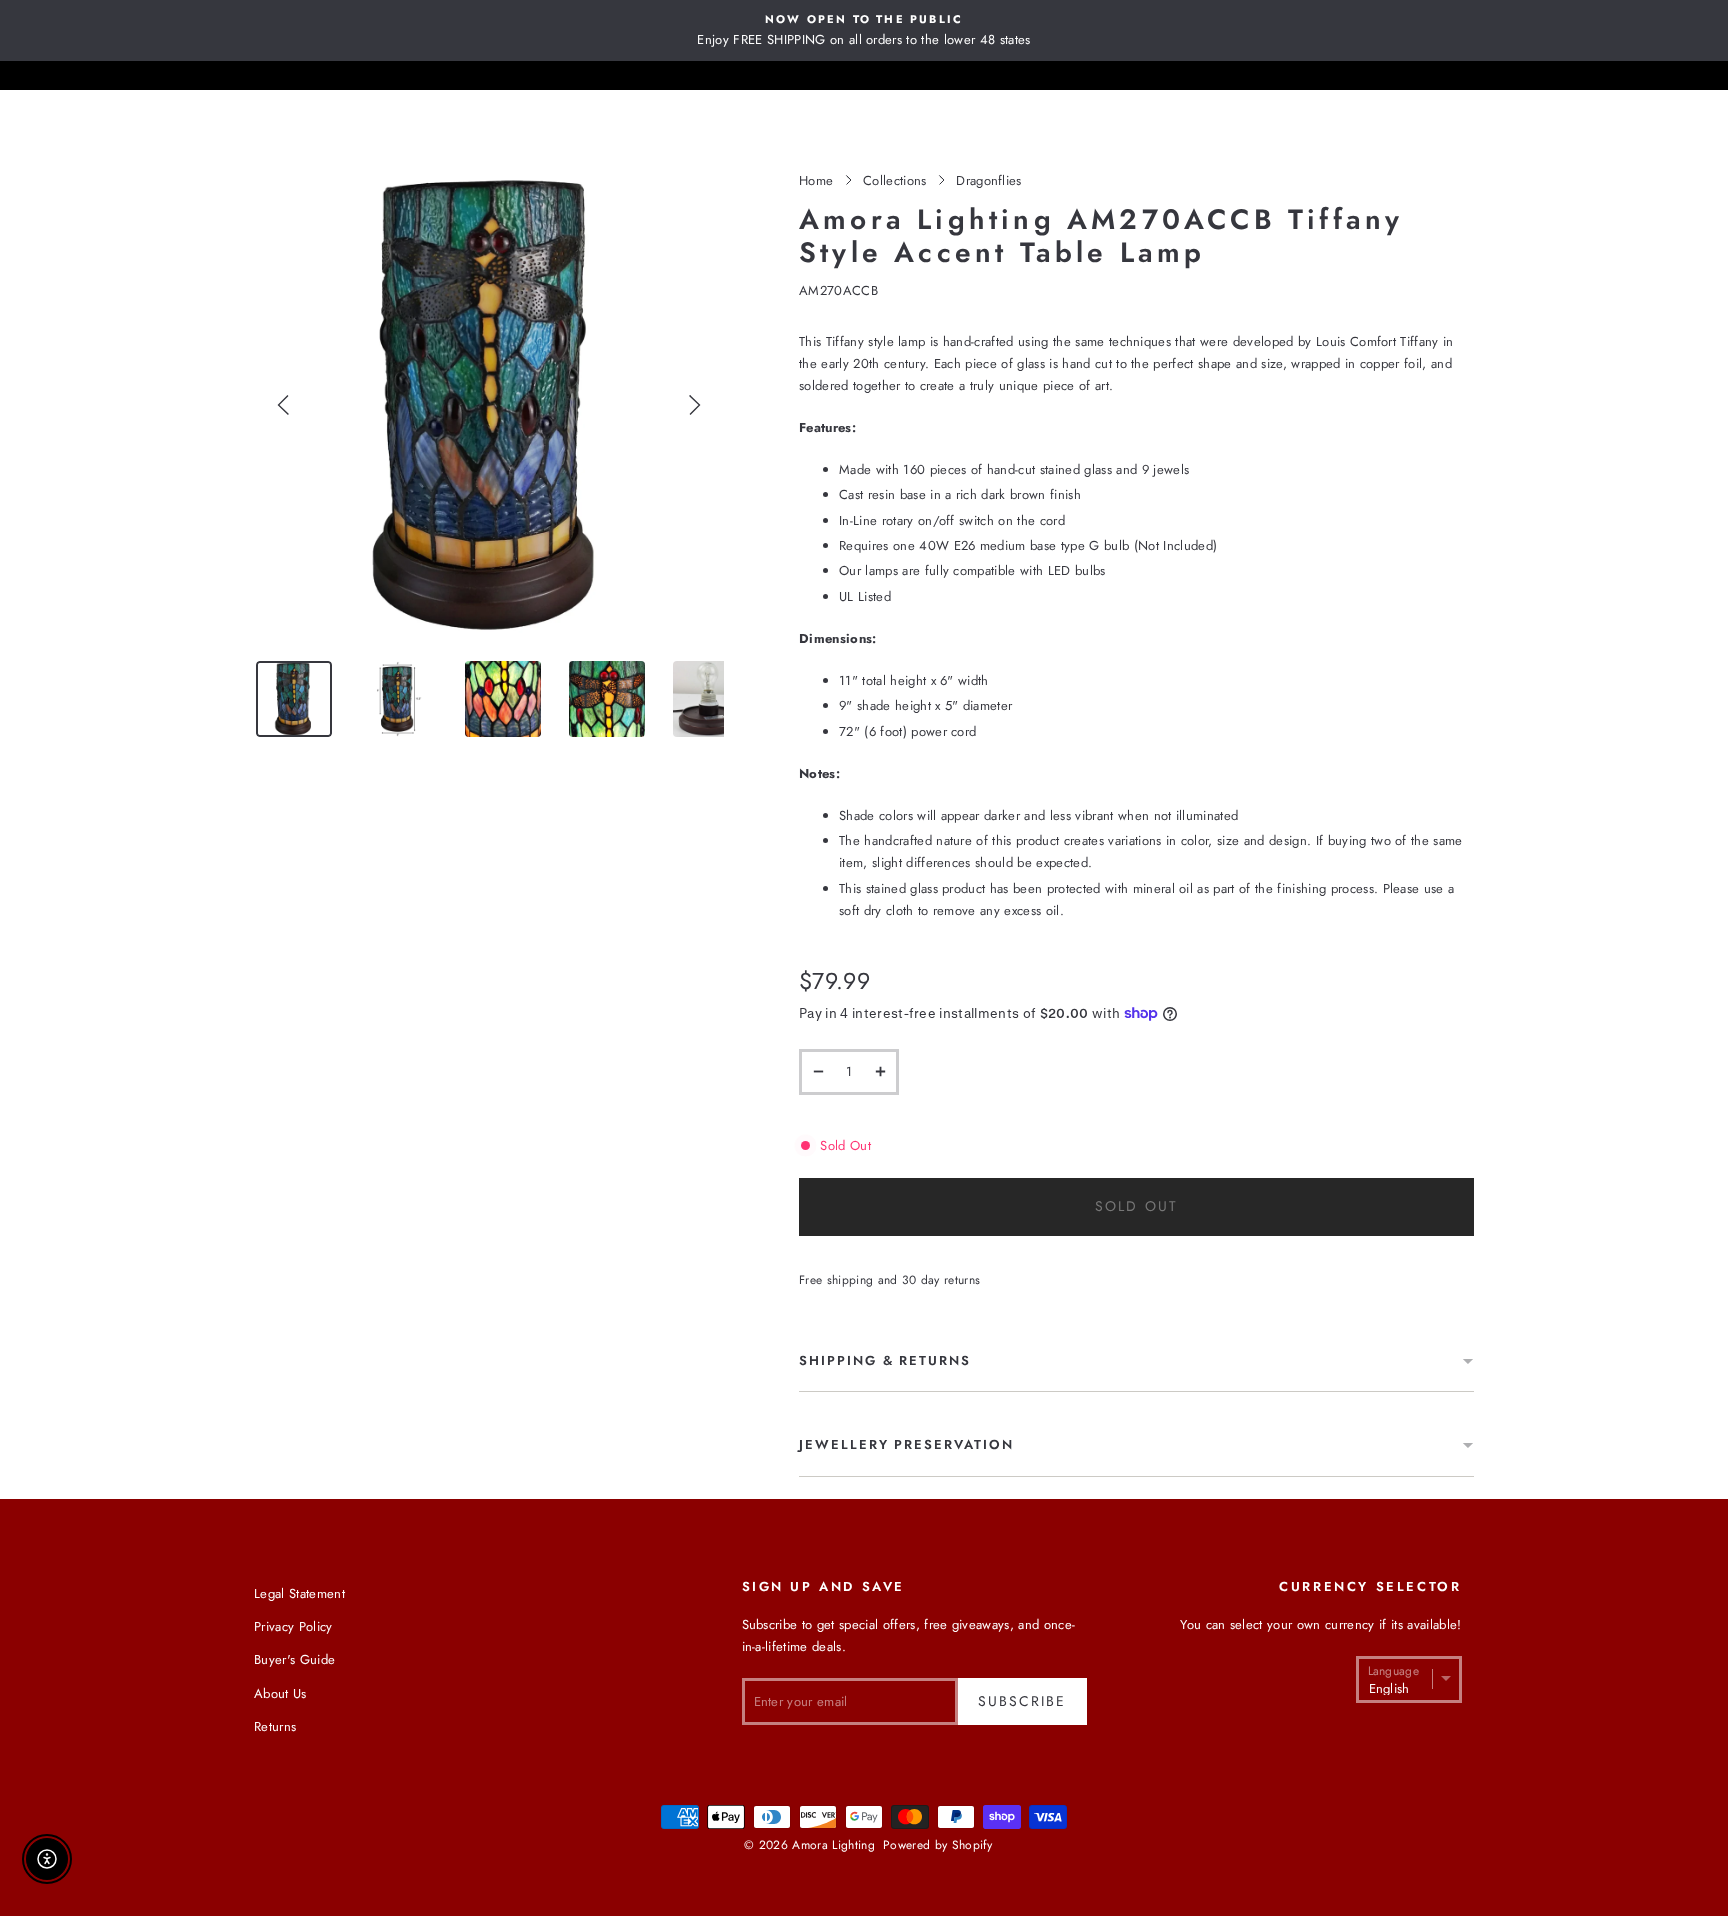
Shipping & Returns (885, 1360)
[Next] (694, 405)
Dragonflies (989, 180)
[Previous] (284, 405)
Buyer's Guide (294, 1659)
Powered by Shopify (937, 1845)
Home (816, 180)
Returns (275, 1726)
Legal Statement (299, 1593)
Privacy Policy (293, 1626)
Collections (895, 180)
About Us (280, 1693)
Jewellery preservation (906, 1444)
